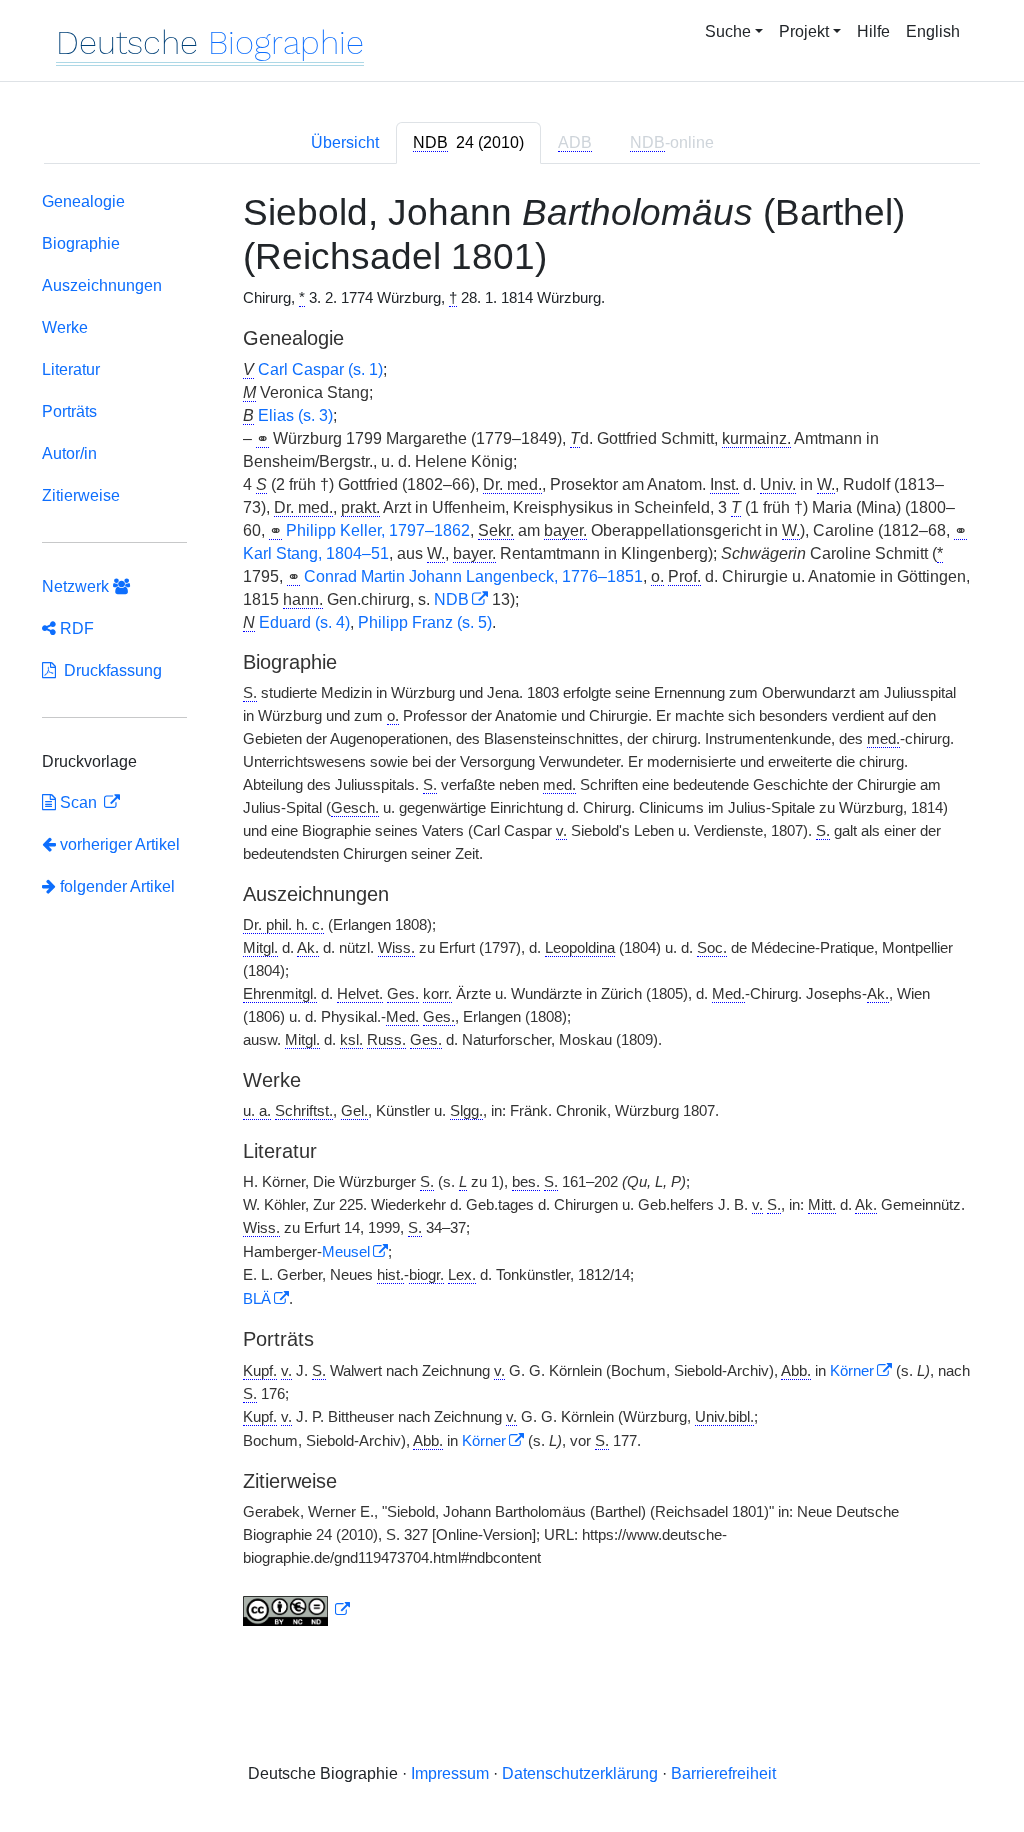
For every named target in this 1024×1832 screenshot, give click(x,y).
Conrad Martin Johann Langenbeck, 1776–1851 (473, 576)
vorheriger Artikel (120, 844)
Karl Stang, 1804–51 (316, 553)
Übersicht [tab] (345, 142)
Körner (852, 1371)
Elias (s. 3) (295, 415)
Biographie (81, 243)
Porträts (69, 411)
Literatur (71, 369)
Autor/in (69, 453)
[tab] (468, 143)
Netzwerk (77, 586)
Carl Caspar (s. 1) (320, 369)
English (933, 31)
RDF (75, 628)
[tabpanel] (512, 913)
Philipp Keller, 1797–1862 (378, 530)
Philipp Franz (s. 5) (425, 622)
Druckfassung (109, 670)
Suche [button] (728, 31)
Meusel (346, 1252)
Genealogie (83, 201)
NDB (451, 599)
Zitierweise (81, 495)
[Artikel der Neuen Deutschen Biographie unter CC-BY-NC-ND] (297, 1610)
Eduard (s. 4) (304, 622)
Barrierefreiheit (723, 1773)
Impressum (450, 1773)
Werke (65, 327)
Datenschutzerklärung (580, 1773)
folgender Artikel (115, 886)
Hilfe (873, 31)
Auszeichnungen (102, 285)
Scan (78, 802)
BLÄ (257, 1299)
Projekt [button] (804, 31)
